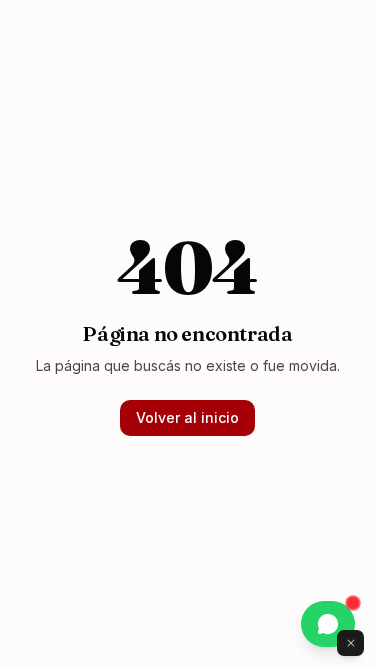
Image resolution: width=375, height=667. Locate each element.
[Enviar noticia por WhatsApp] (328, 624)
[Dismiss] (351, 643)
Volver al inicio (187, 417)
